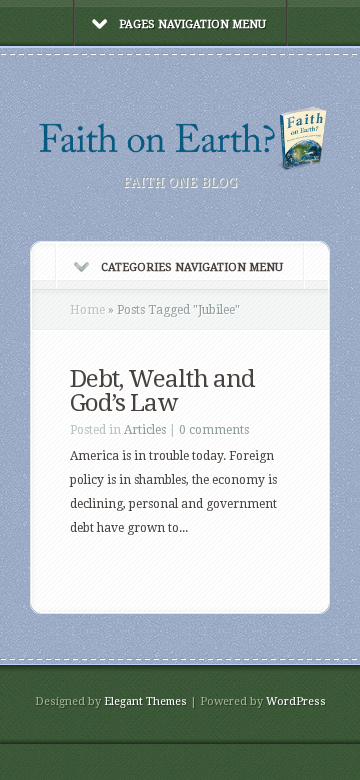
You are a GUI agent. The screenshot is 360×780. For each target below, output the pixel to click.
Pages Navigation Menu (192, 24)
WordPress (296, 701)
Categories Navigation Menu (192, 267)
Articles (145, 430)
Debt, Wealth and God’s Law (162, 391)
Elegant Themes (145, 701)
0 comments (214, 430)
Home (87, 310)
